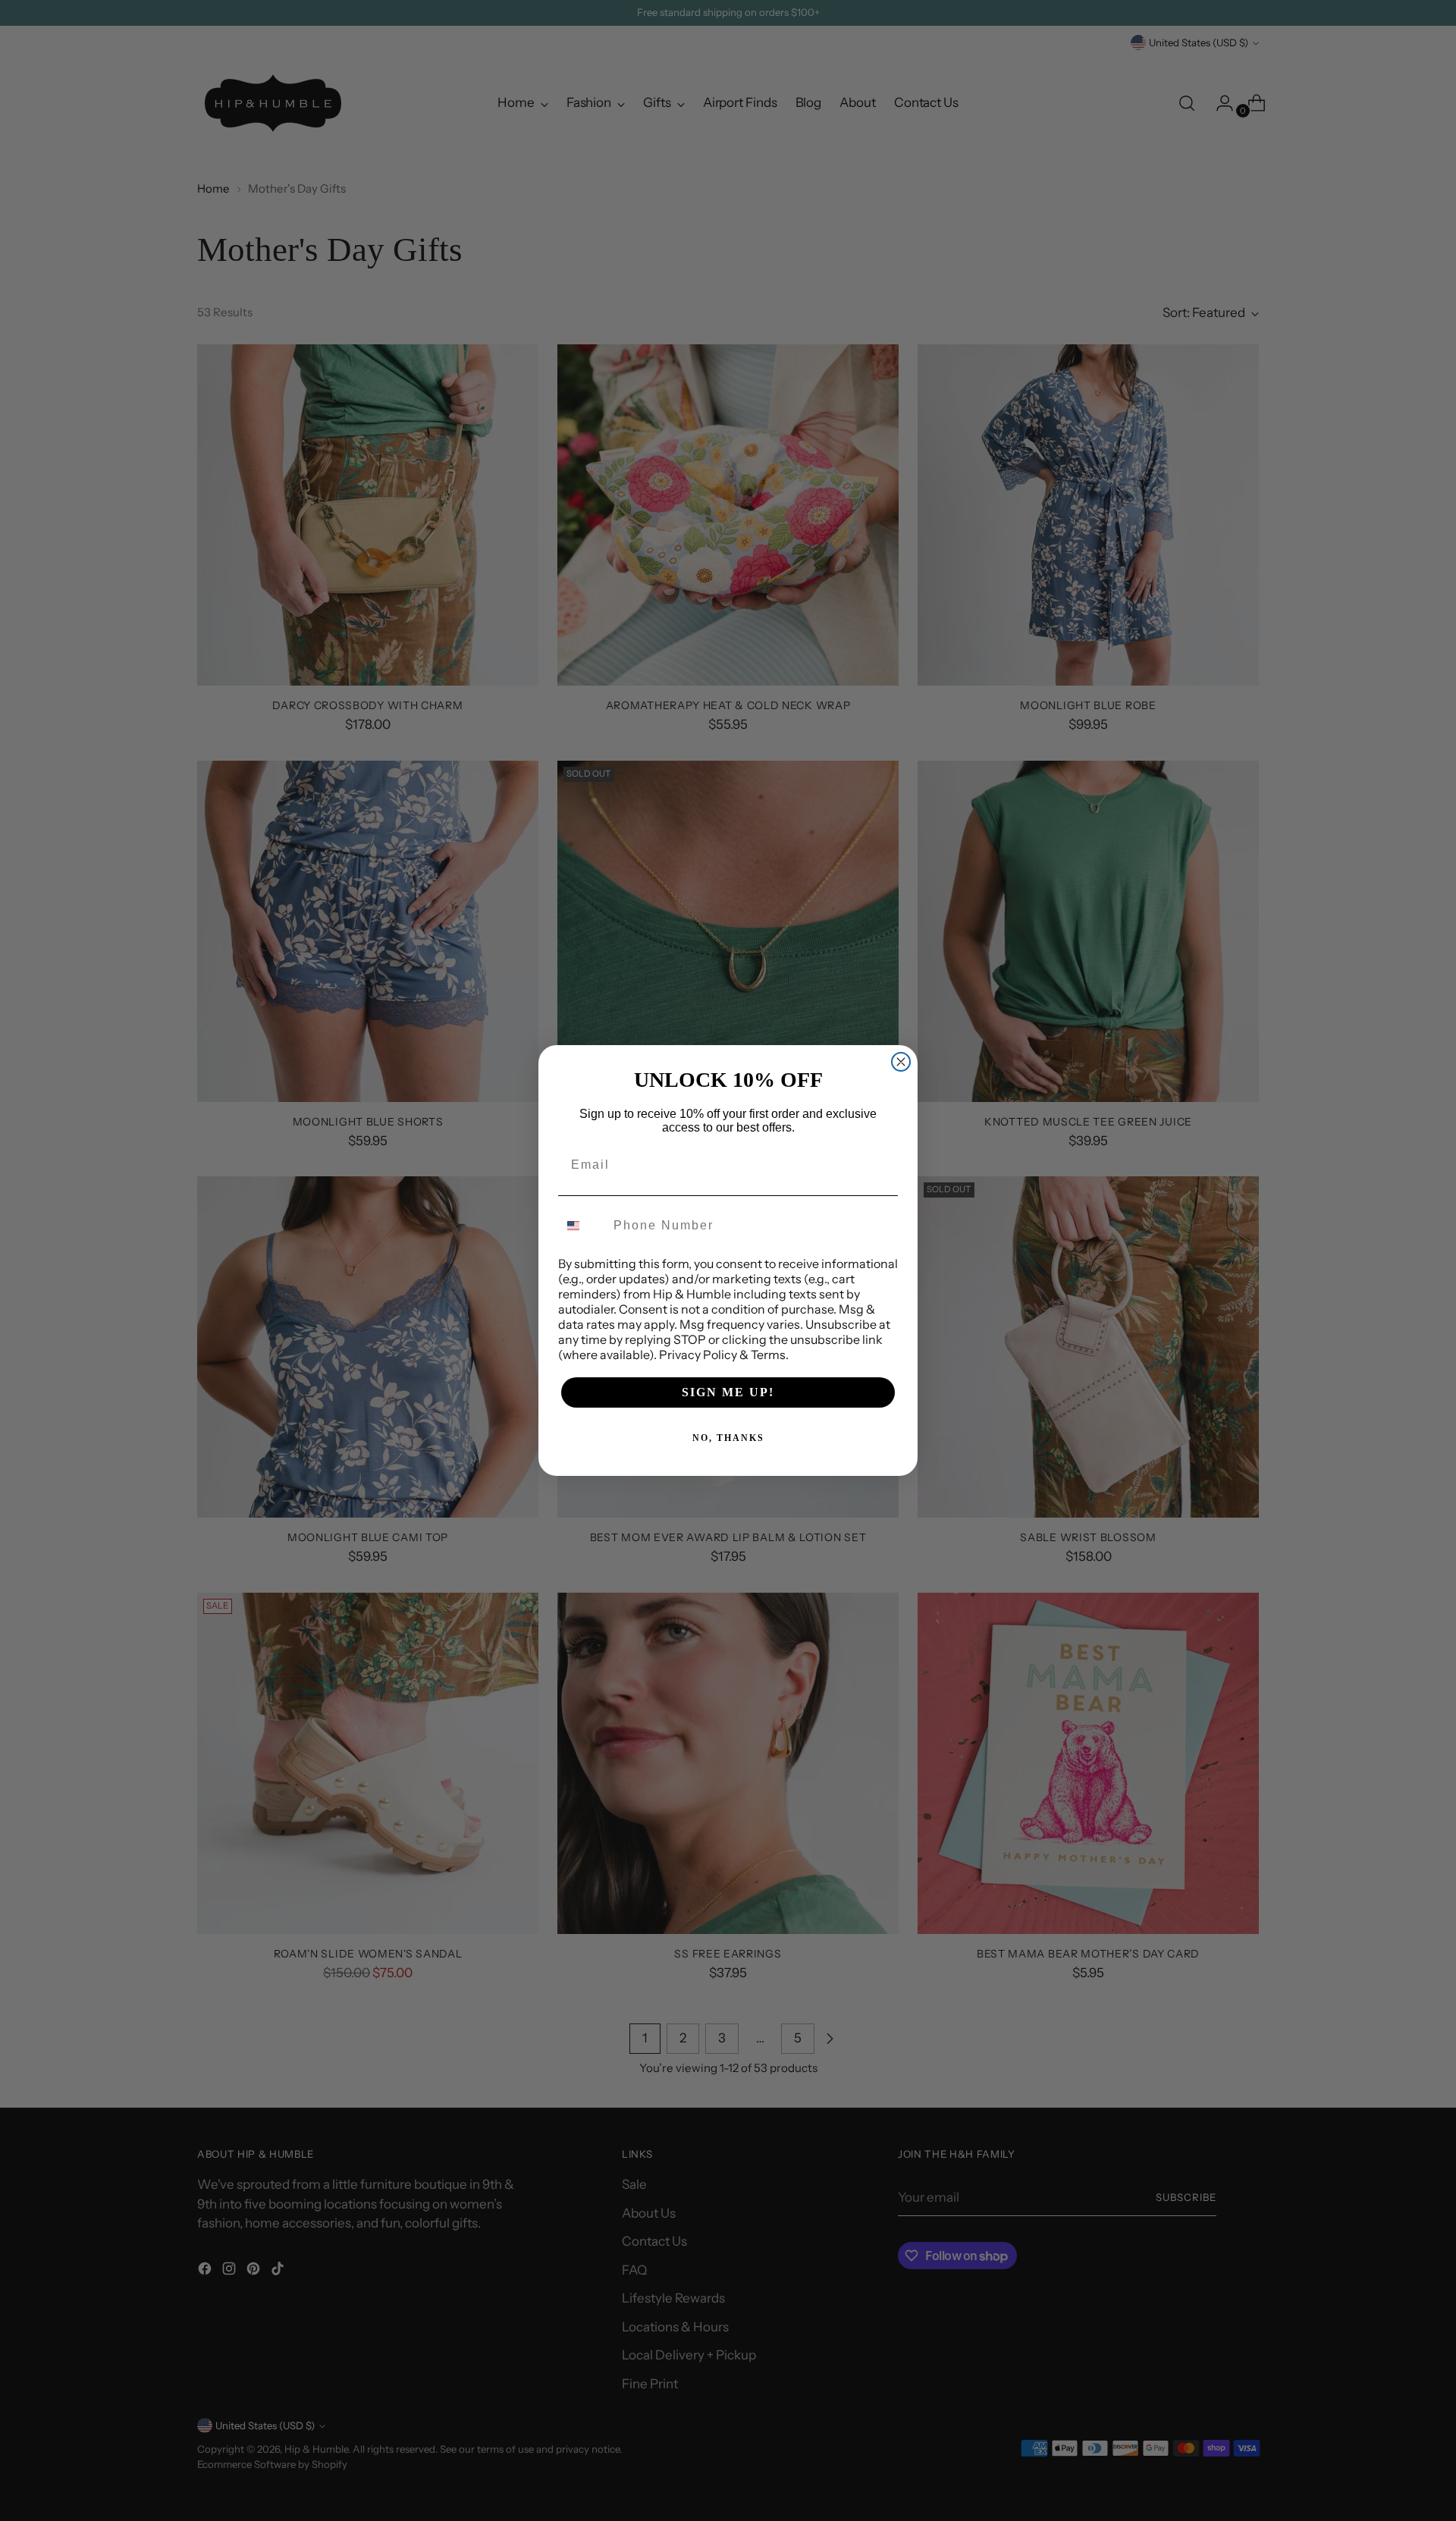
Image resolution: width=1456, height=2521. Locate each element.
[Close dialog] (901, 1062)
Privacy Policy (698, 1355)
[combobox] (582, 1226)
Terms (768, 1355)
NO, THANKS (728, 1438)
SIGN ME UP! (728, 1392)
